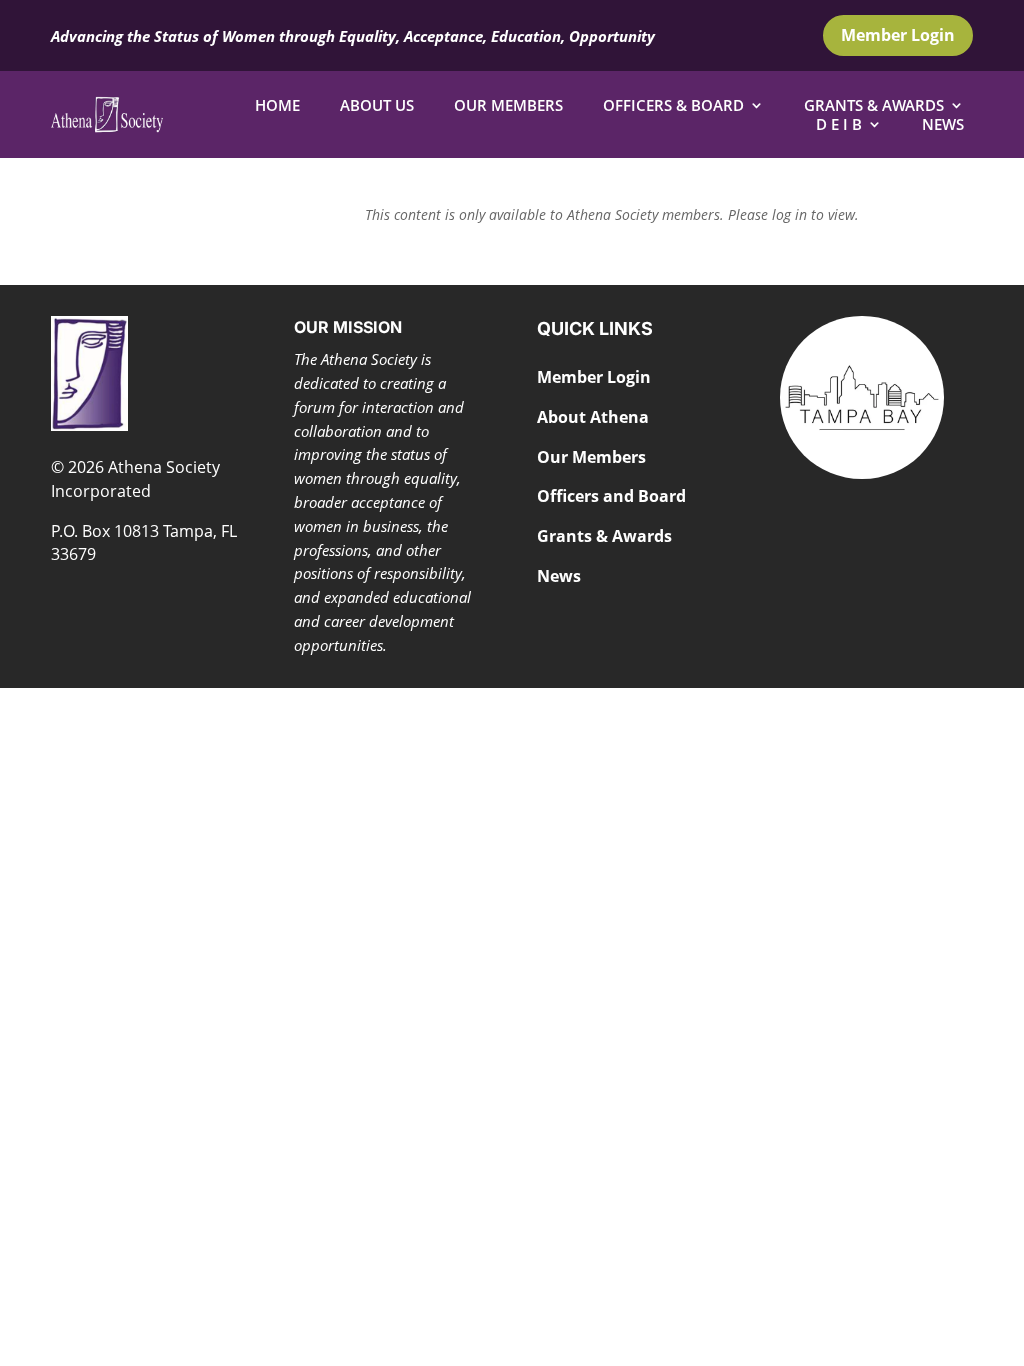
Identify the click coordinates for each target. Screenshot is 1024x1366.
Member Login (898, 35)
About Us (377, 105)
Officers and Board (611, 496)
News (943, 124)
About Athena (593, 417)
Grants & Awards (874, 105)
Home (277, 105)
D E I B (839, 124)
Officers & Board (673, 105)
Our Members (508, 105)
